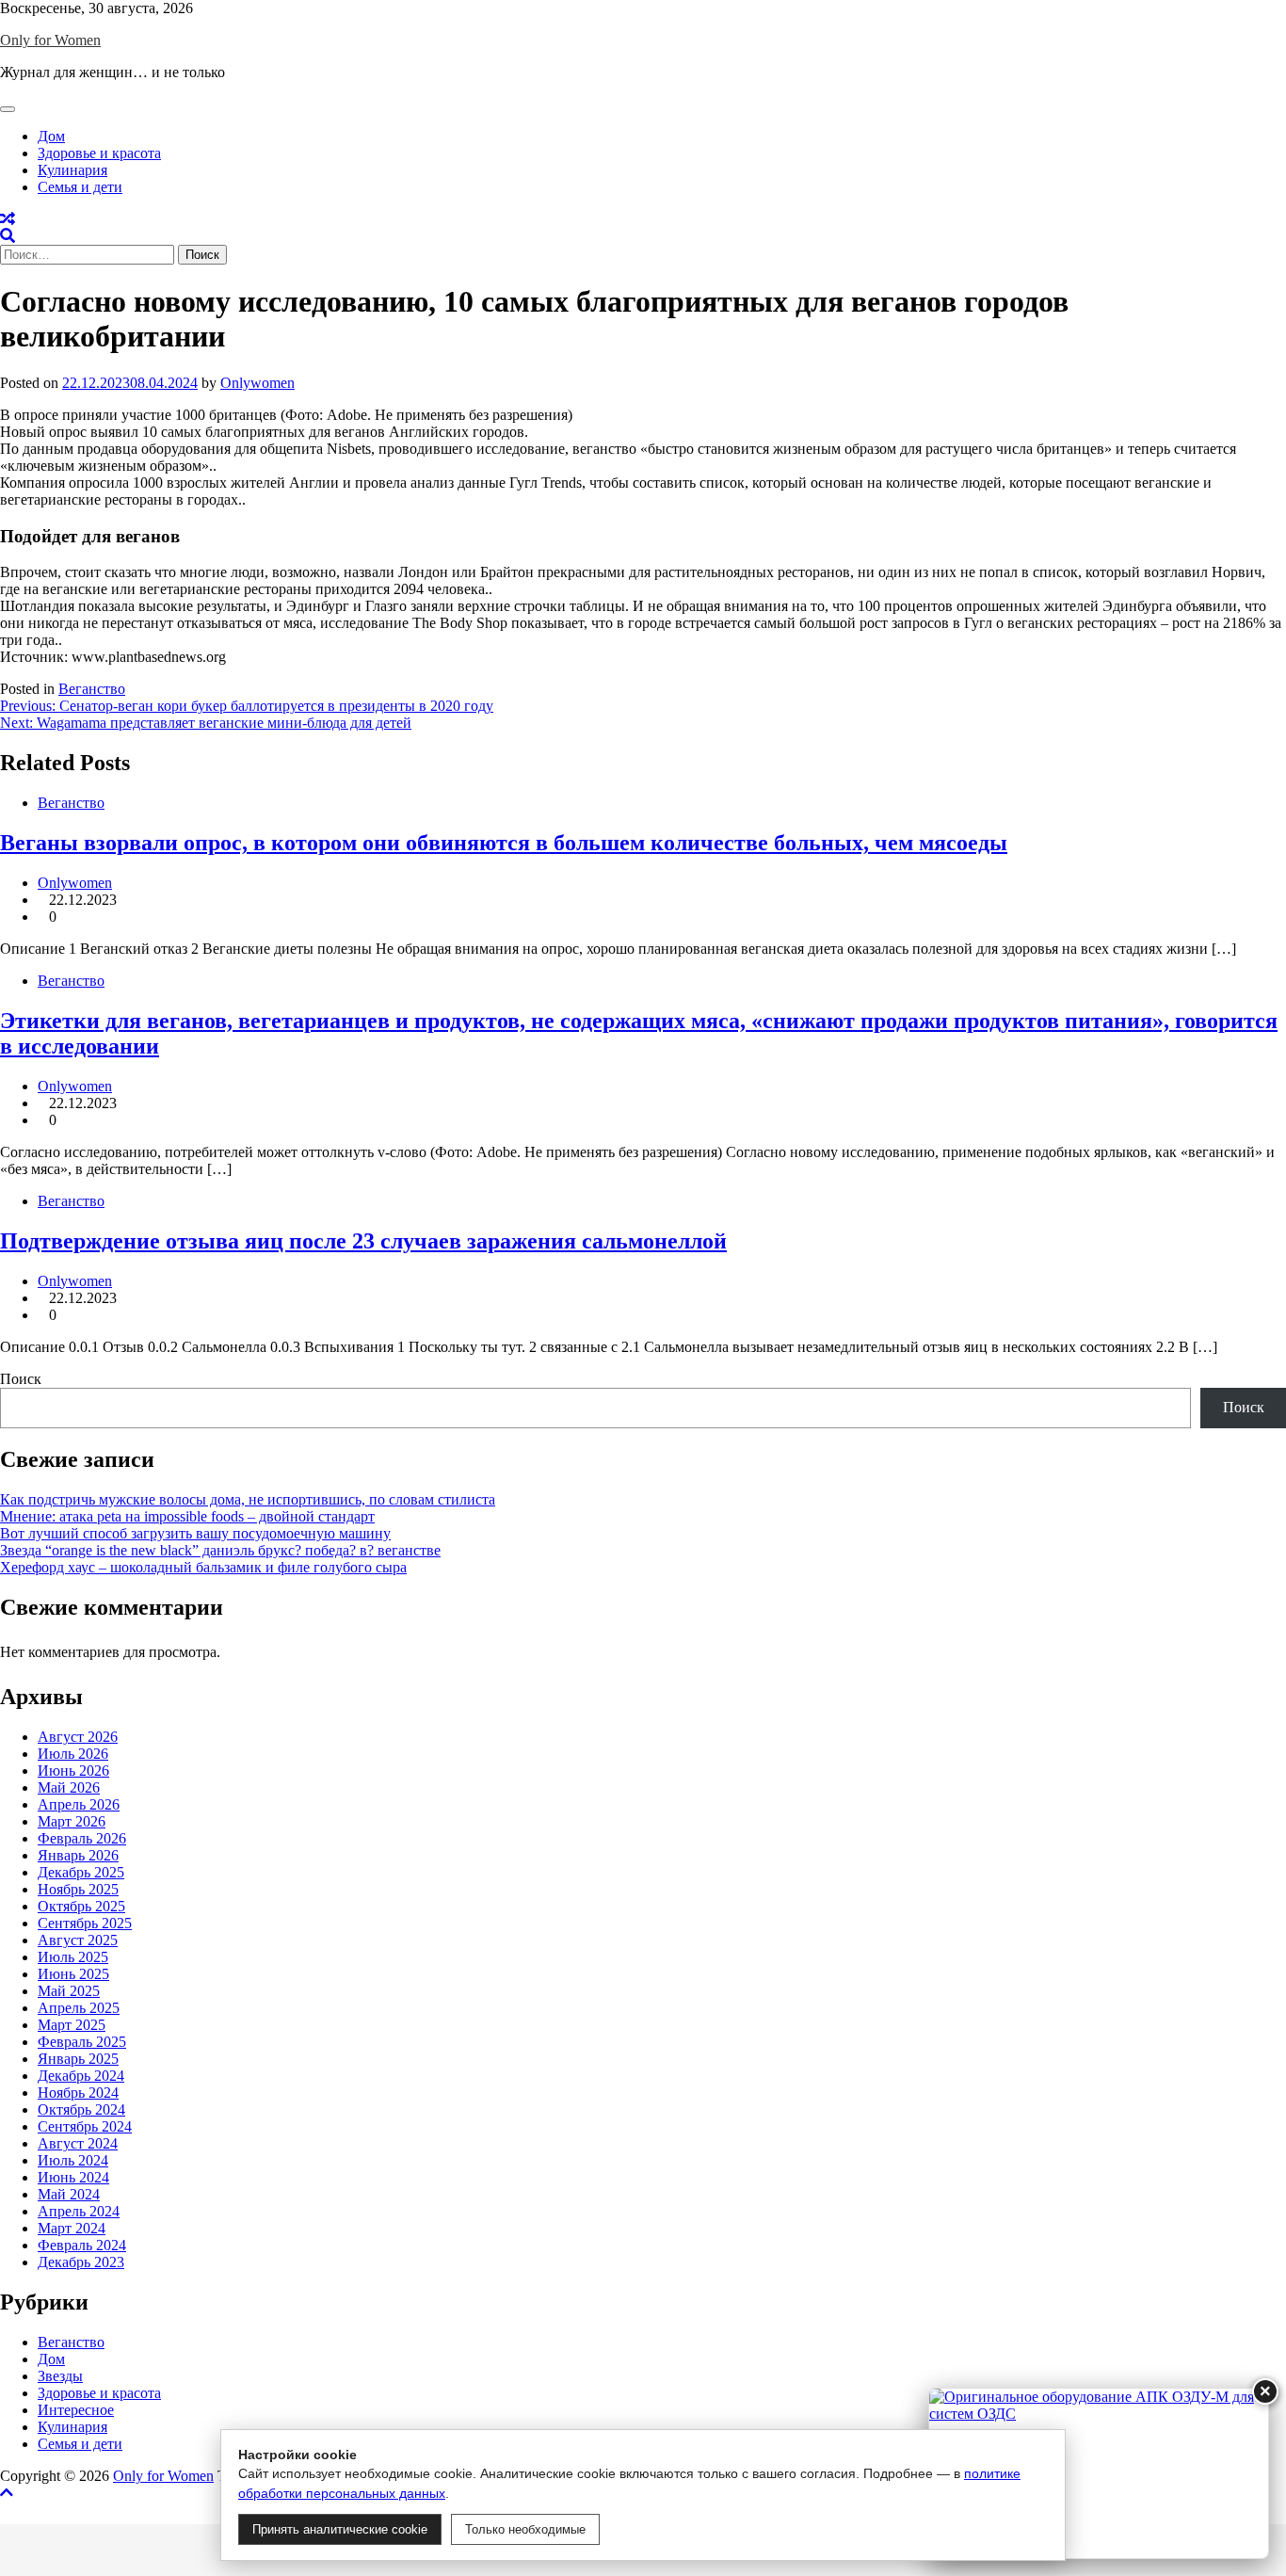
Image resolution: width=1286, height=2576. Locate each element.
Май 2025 (69, 1991)
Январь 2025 (78, 2059)
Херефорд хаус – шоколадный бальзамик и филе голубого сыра (203, 1567)
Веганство (92, 689)
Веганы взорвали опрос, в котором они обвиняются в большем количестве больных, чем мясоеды (504, 843)
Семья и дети (80, 187)
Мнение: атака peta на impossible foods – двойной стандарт (187, 1516)
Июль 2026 (73, 1754)
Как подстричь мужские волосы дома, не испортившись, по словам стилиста (248, 1499)
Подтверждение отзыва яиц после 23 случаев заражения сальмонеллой (363, 1241)
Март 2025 (72, 2025)
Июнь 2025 (73, 1974)
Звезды (60, 2376)
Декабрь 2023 (81, 2262)
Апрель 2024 (79, 2211)
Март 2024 (72, 2228)
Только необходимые (525, 2529)
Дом (51, 136)
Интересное (76, 2410)
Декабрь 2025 (81, 1872)
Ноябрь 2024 (78, 2093)
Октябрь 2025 (81, 1906)
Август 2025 (78, 1940)
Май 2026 (69, 1787)
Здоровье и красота (99, 153)
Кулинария (72, 170)
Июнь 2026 (73, 1771)
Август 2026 (78, 1737)
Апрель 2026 (79, 1804)
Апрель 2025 (79, 2008)
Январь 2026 (78, 1855)
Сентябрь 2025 (85, 1923)
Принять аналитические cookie (340, 2529)
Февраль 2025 (82, 2042)
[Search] (8, 236)
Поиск (21, 1379)
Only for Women (50, 40)
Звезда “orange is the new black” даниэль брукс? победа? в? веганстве (220, 1550)
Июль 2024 (73, 2160)
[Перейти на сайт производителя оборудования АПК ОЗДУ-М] (1099, 2473)
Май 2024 (69, 2194)
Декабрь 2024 (81, 2076)
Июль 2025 (73, 1957)
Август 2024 (78, 2143)
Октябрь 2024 (81, 2109)
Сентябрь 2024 (85, 2126)
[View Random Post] (8, 219)
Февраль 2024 (82, 2245)
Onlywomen (257, 383)
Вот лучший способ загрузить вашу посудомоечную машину (195, 1533)
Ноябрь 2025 (78, 1889)
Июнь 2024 (73, 2177)
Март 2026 (72, 1821)
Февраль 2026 (82, 1838)
